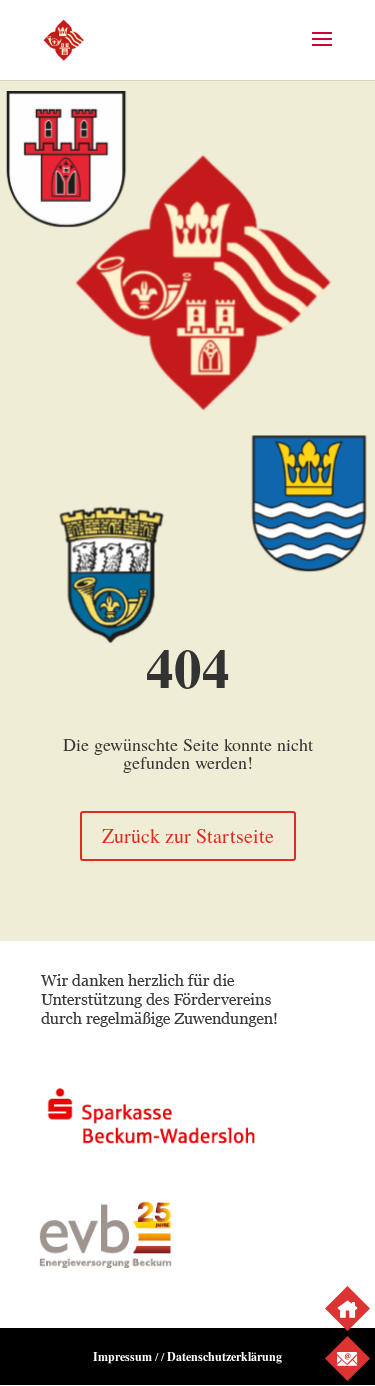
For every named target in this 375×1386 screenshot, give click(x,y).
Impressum (122, 1356)
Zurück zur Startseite (188, 835)
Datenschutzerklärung (224, 1356)
